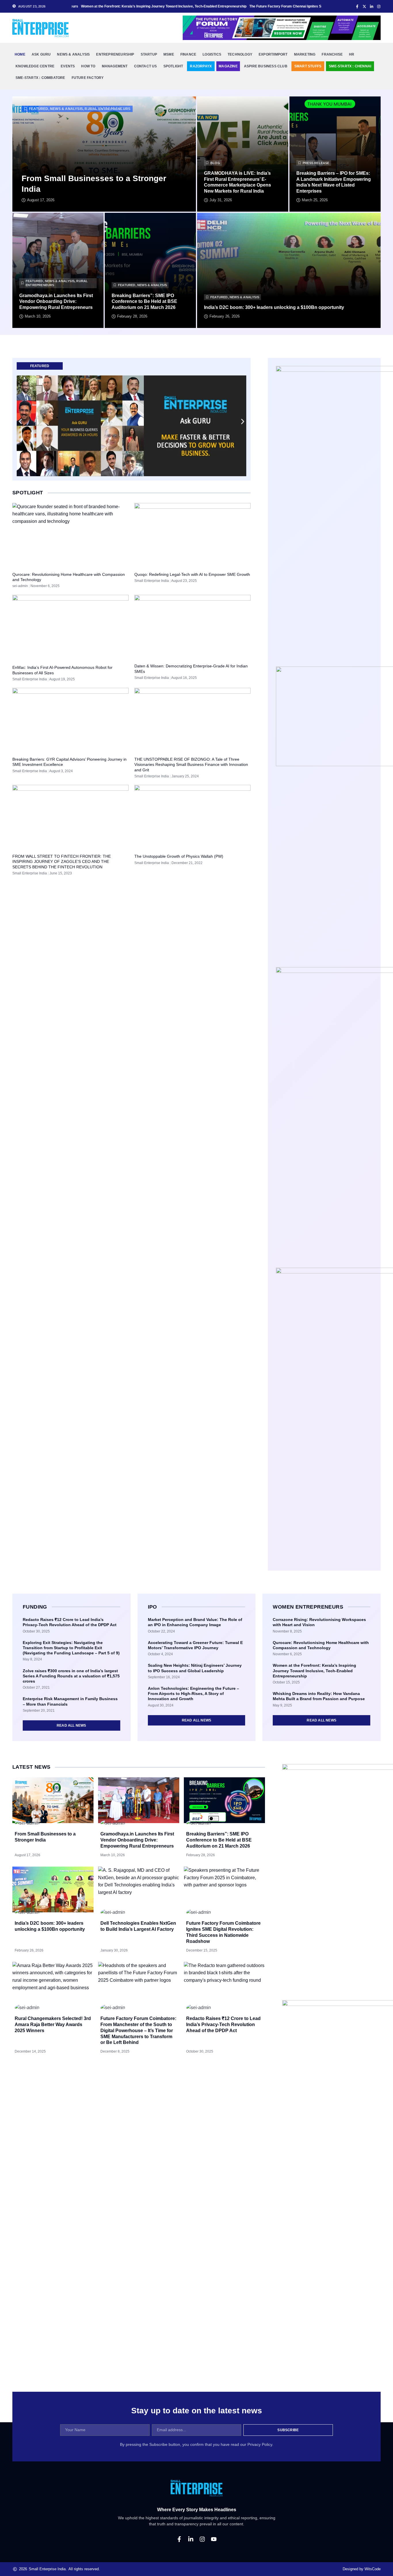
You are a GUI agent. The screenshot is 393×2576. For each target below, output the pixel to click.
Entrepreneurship (115, 54)
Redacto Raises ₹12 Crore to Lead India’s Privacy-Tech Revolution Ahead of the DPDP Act (223, 2024)
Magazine (228, 66)
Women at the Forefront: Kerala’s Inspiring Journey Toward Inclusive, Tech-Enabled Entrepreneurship (314, 1670)
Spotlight (173, 66)
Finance (188, 54)
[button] (20, 422)
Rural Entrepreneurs (107, 109)
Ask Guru (41, 54)
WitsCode (373, 2569)
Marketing (305, 54)
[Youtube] (214, 2539)
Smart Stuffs (308, 66)
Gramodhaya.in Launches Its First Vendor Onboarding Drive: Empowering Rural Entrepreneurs (56, 302)
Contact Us (146, 66)
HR (352, 54)
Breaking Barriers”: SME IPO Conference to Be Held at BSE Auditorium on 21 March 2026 (144, 302)
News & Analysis (73, 54)
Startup (149, 54)
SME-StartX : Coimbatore (40, 78)
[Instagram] (202, 2539)
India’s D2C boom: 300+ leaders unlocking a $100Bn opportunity (274, 307)
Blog (215, 163)
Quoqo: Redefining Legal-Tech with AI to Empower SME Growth (192, 574)
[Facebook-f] (179, 2539)
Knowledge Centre (35, 66)
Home (20, 54)
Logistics (212, 54)
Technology (240, 54)
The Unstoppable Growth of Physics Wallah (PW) (179, 856)
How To (88, 66)
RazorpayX (201, 66)
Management (115, 66)
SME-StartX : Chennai (350, 66)
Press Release (316, 163)
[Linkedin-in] (191, 2539)
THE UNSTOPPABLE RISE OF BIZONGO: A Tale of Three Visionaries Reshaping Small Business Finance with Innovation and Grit (191, 764)
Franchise (332, 54)
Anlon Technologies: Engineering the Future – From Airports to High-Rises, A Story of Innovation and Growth (193, 1694)
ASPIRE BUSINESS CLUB (266, 66)
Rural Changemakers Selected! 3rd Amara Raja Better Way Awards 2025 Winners (53, 2024)
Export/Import (273, 54)
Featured (39, 109)
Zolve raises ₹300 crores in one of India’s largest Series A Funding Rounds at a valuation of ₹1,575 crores (71, 1676)
